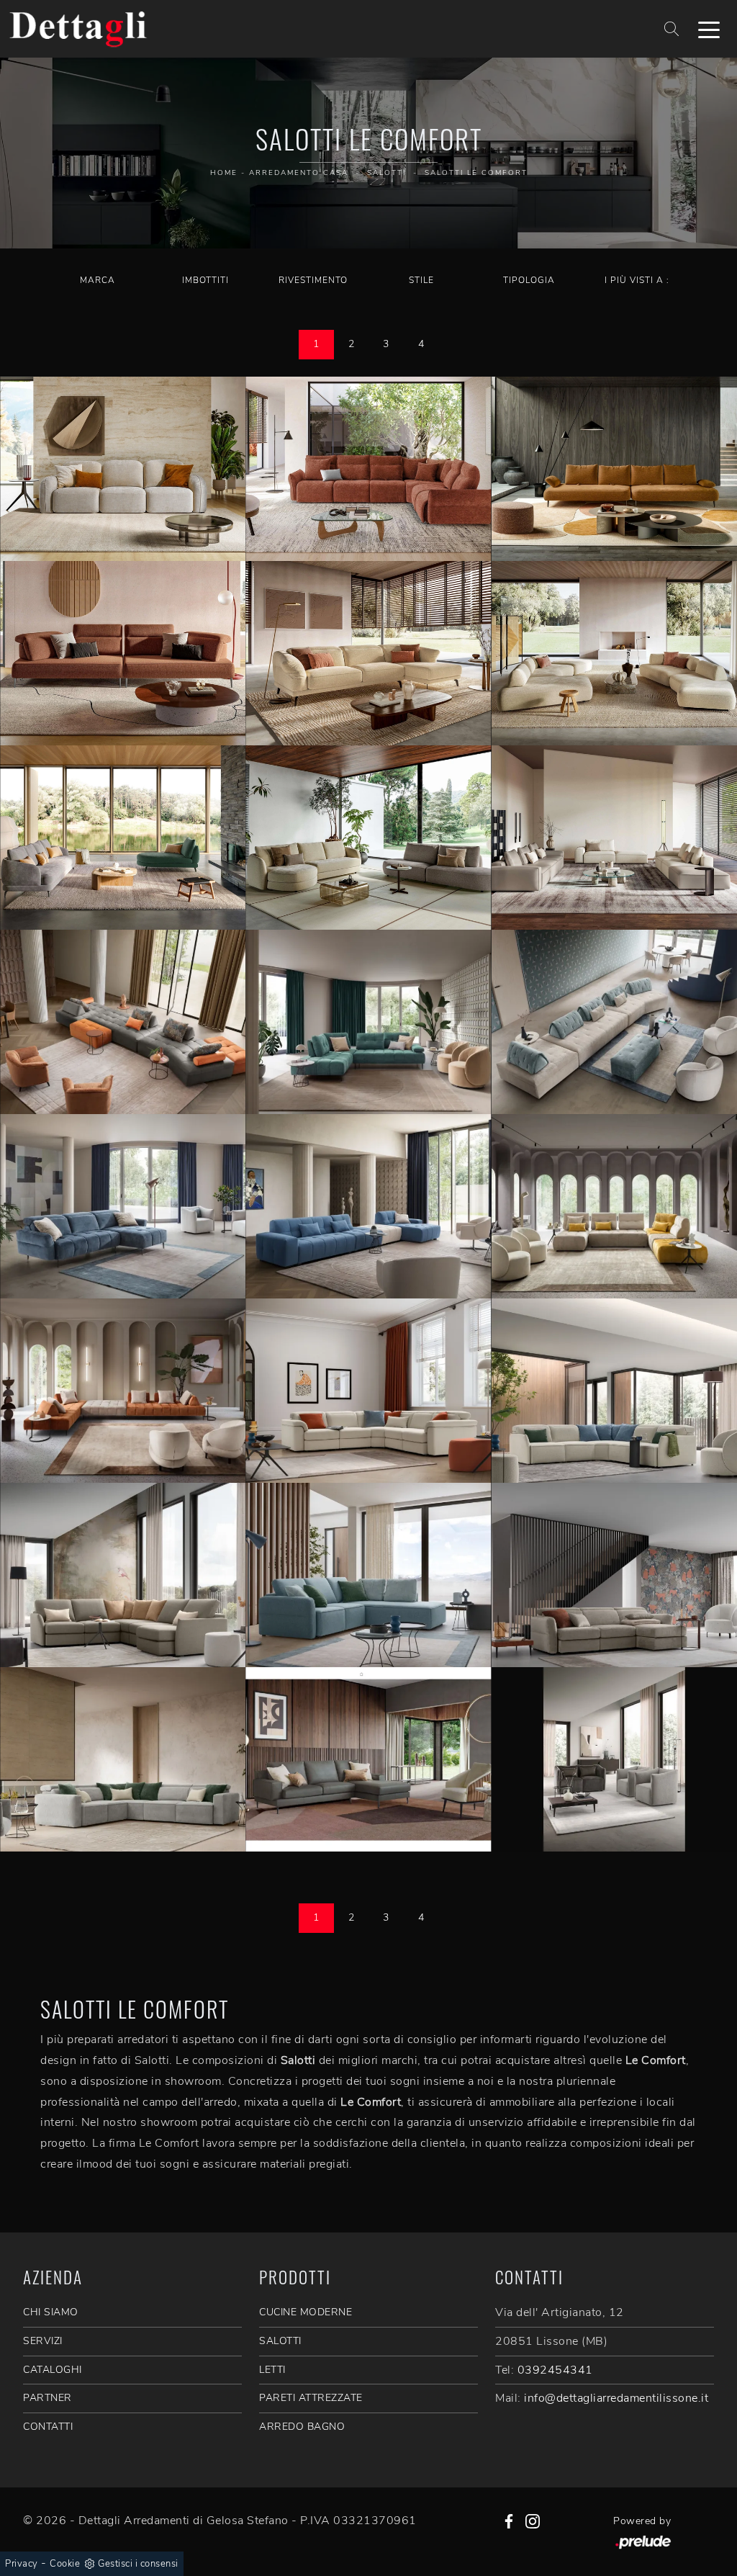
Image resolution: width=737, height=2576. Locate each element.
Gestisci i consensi (138, 2564)
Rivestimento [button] (313, 280)
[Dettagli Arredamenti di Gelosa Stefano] (78, 29)
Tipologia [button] (529, 280)
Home (224, 173)
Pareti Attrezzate (311, 2398)
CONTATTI (48, 2427)
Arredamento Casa (299, 173)
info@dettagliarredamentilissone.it (616, 2398)
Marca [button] (98, 280)
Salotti (386, 173)
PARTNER (48, 2398)
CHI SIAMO (51, 2312)
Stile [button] (421, 280)
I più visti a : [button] (637, 280)
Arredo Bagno (302, 2427)
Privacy (22, 2564)
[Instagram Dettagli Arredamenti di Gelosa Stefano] (533, 2521)
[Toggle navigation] (709, 29)
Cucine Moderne (306, 2312)
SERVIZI (43, 2341)
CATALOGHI (53, 2370)
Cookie (65, 2564)
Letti (272, 2370)
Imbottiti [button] (205, 280)
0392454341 (555, 2370)
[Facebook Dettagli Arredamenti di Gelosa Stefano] (509, 2521)
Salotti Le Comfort (476, 173)
